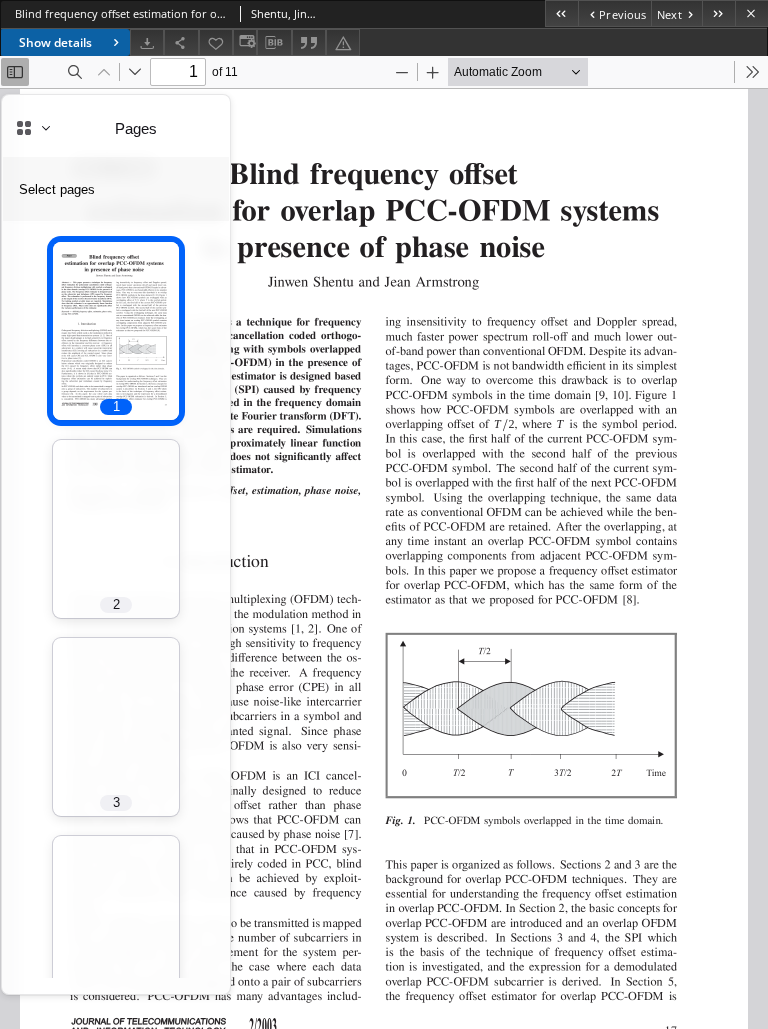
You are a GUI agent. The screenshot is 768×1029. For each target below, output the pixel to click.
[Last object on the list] (718, 13)
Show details (55, 42)
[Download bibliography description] (274, 43)
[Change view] (245, 42)
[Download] (147, 42)
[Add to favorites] (216, 42)
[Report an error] (343, 42)
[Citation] (309, 42)
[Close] (751, 13)
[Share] (181, 42)
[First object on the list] (561, 13)
